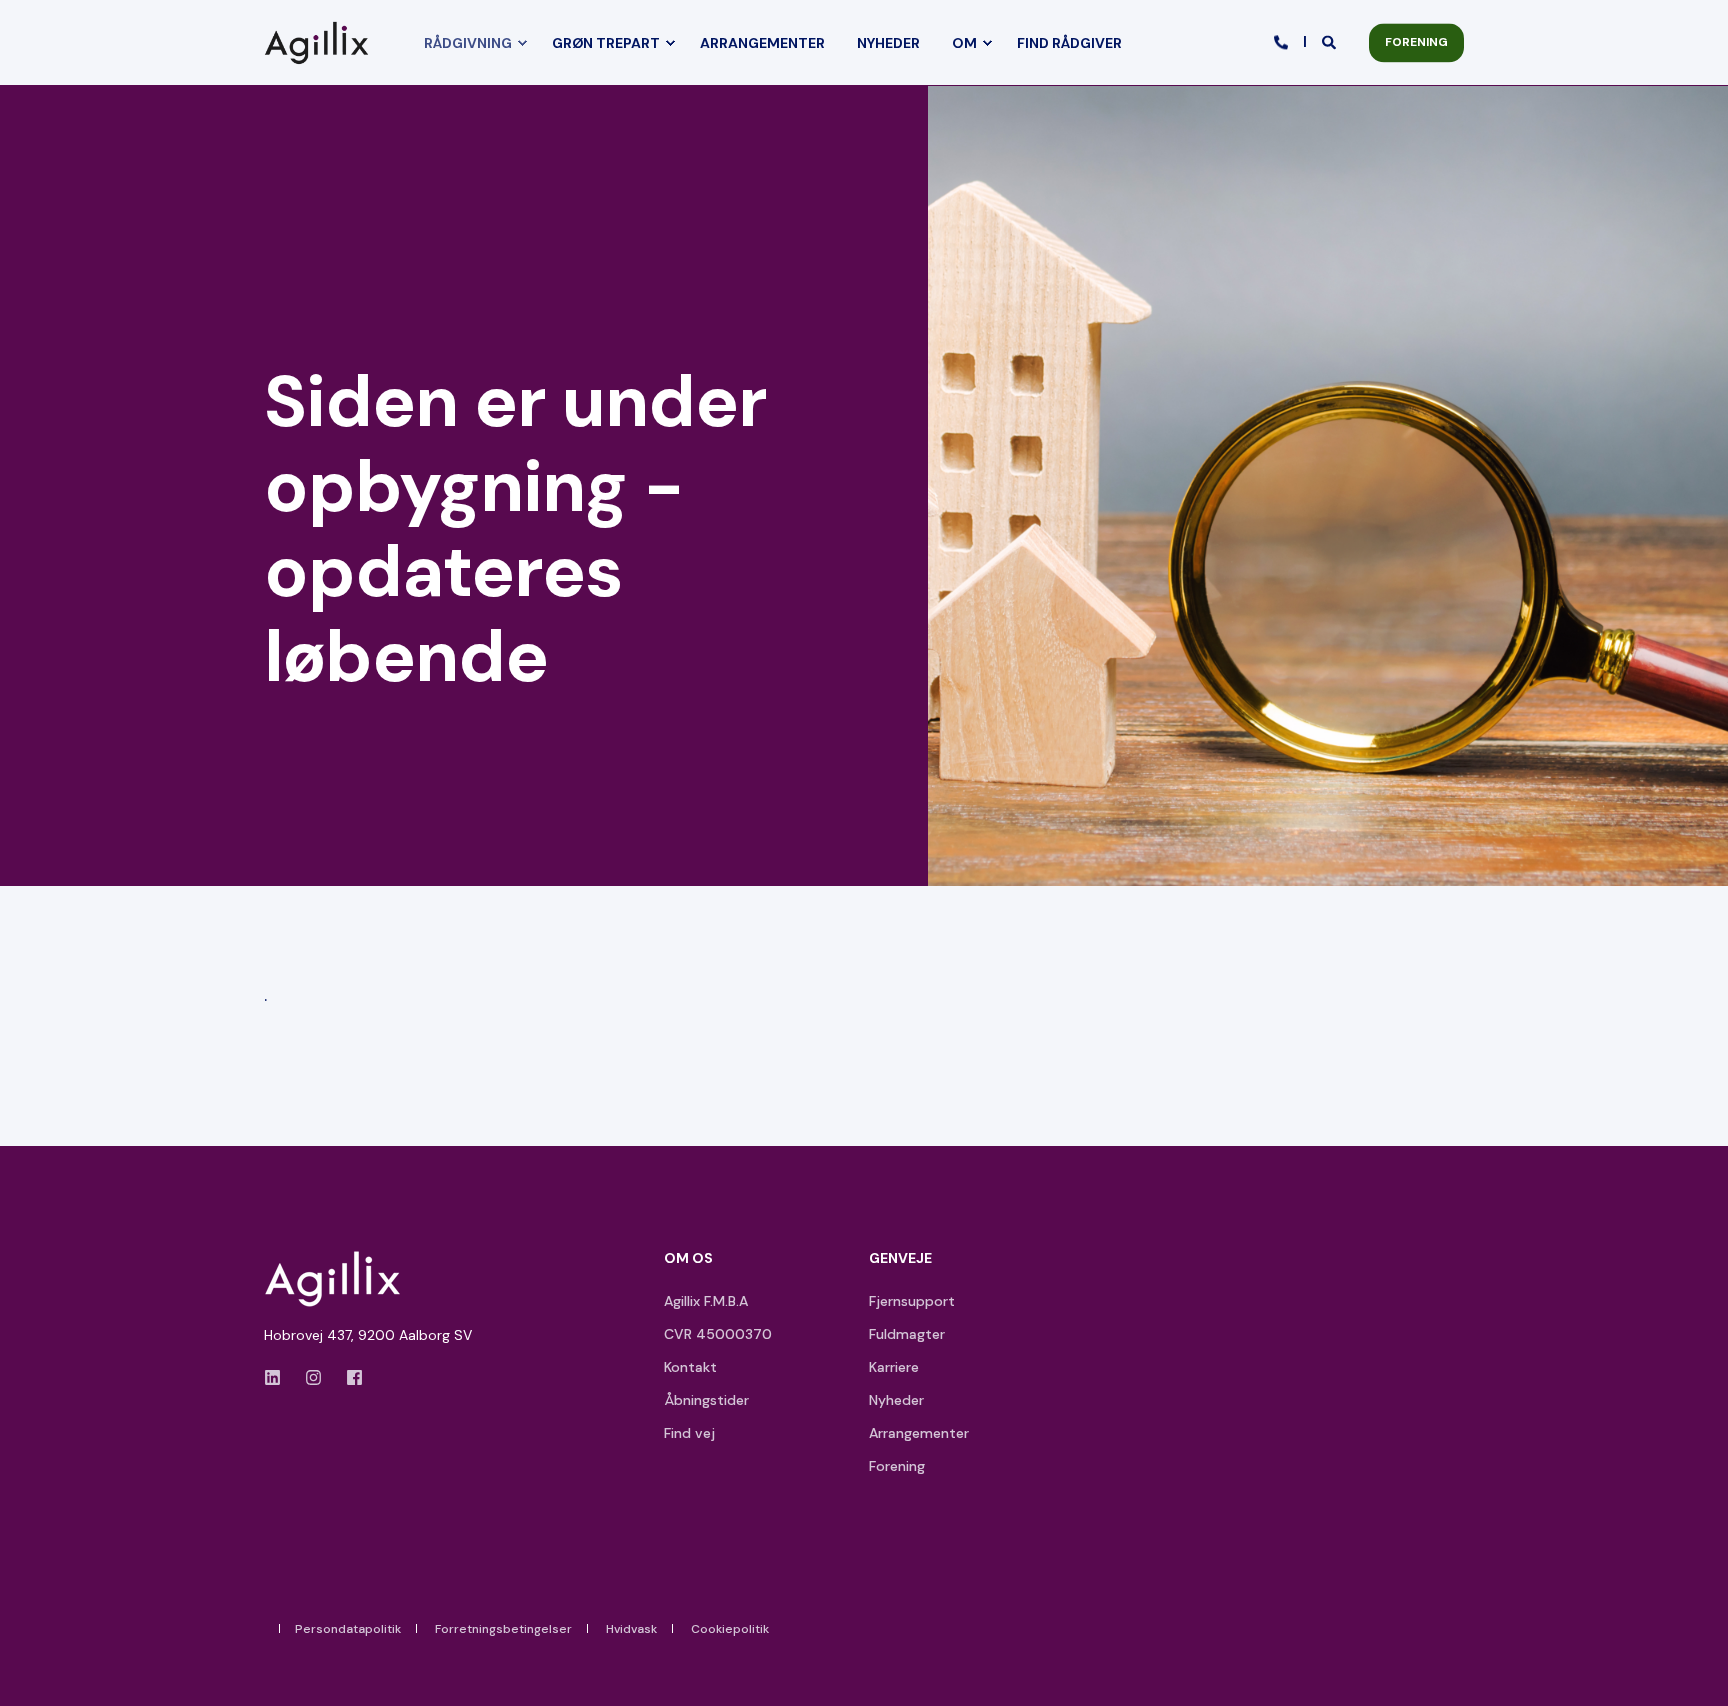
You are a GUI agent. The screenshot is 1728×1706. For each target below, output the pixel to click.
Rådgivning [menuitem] (468, 43)
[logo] (339, 1279)
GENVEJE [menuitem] (900, 1259)
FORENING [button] (1416, 42)
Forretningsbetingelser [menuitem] (503, 1629)
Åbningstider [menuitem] (706, 1400)
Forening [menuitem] (897, 1466)
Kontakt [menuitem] (690, 1367)
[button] (1698, 1676)
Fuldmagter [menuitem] (907, 1334)
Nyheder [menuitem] (888, 43)
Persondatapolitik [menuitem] (348, 1629)
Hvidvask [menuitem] (631, 1629)
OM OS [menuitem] (688, 1259)
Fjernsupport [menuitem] (912, 1301)
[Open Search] (1330, 41)
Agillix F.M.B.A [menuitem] (706, 1301)
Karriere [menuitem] (894, 1367)
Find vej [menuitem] (689, 1433)
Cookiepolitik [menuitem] (730, 1629)
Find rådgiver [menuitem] (1069, 43)
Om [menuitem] (964, 43)
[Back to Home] (321, 42)
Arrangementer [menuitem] (762, 43)
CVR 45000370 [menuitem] (718, 1334)
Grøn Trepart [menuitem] (606, 43)
